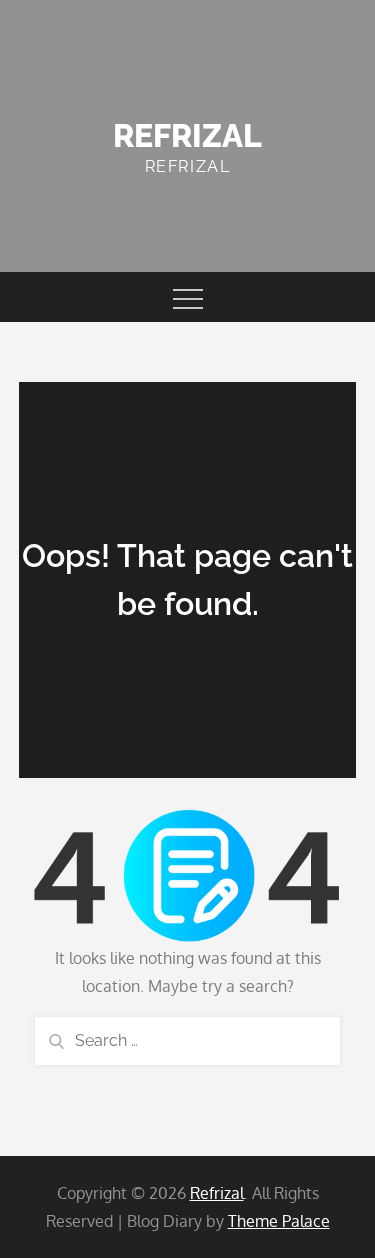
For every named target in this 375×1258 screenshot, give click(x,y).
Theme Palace (279, 1221)
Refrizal (187, 135)
